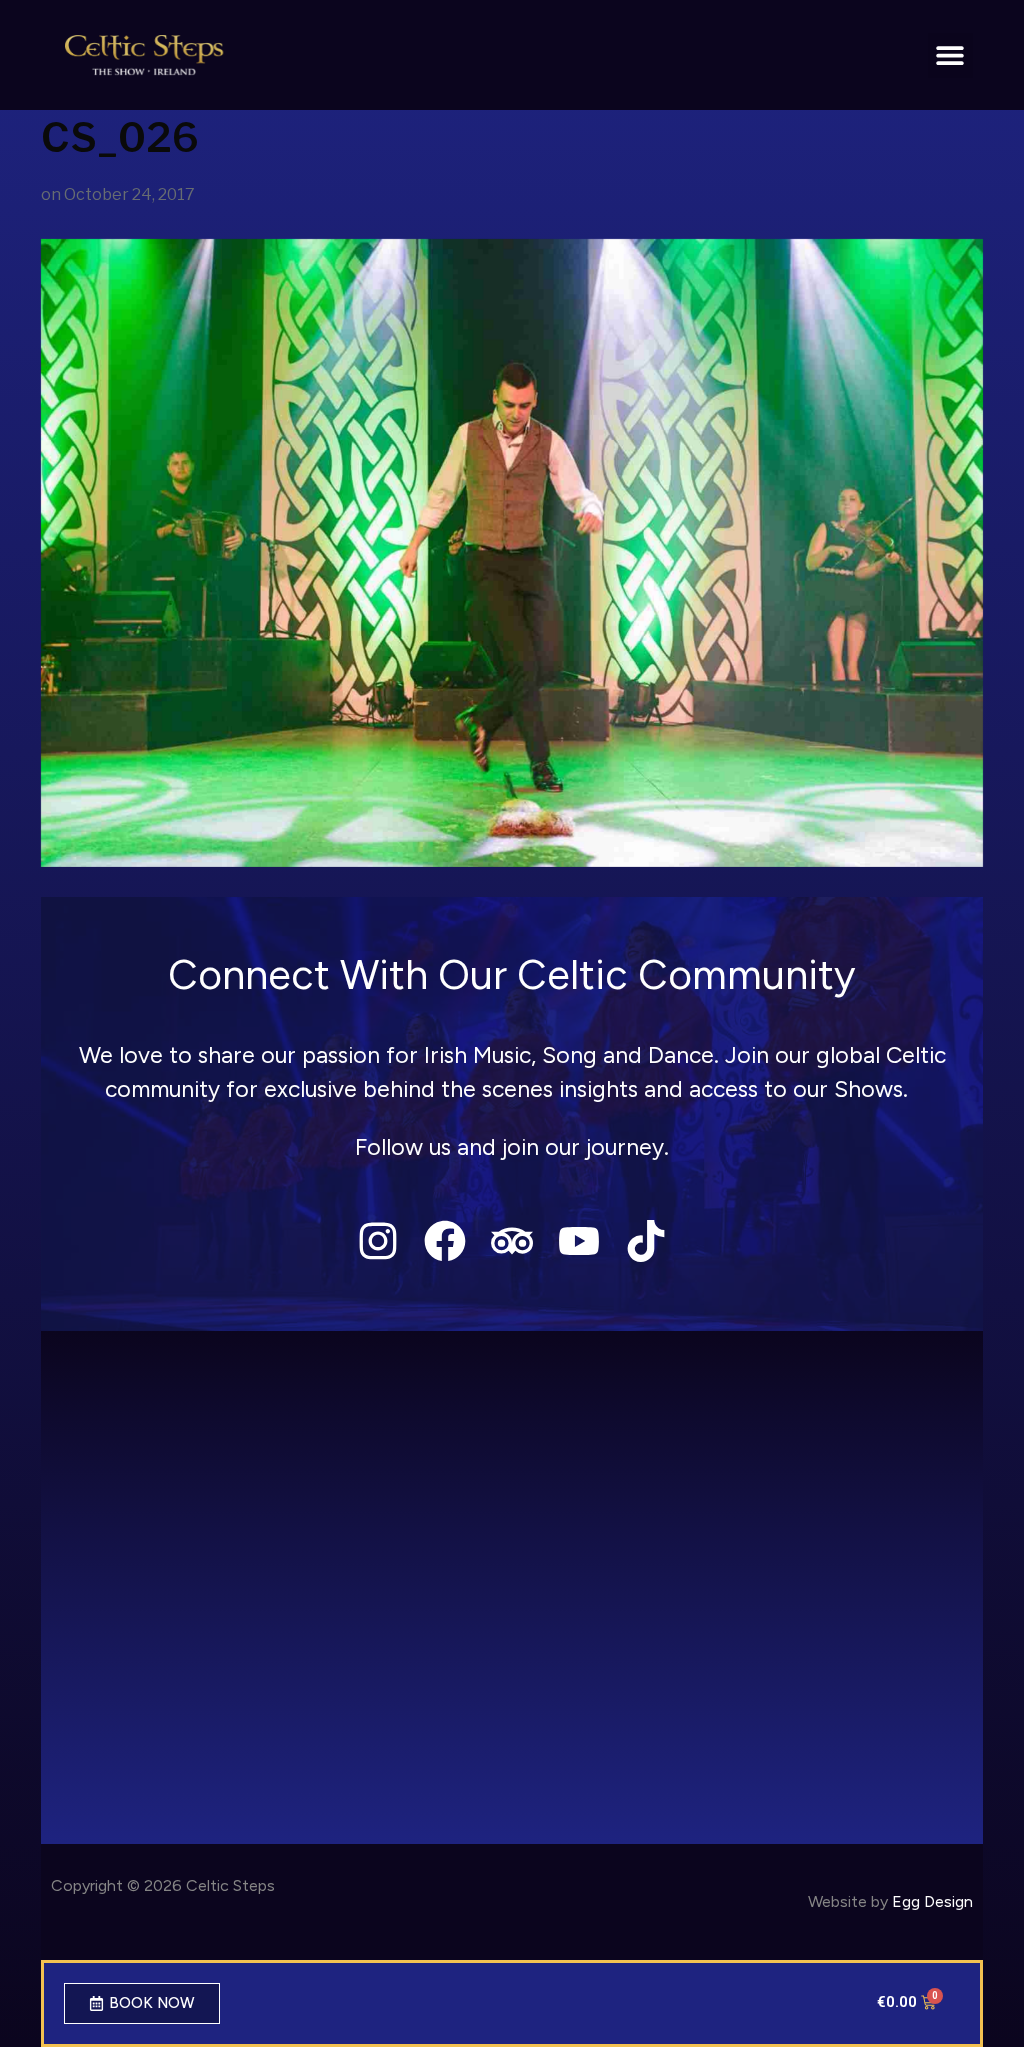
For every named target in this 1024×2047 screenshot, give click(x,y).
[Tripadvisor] (511, 1240)
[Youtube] (579, 1240)
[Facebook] (444, 1240)
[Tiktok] (646, 1240)
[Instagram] (377, 1240)
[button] (950, 55)
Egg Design (932, 1901)
